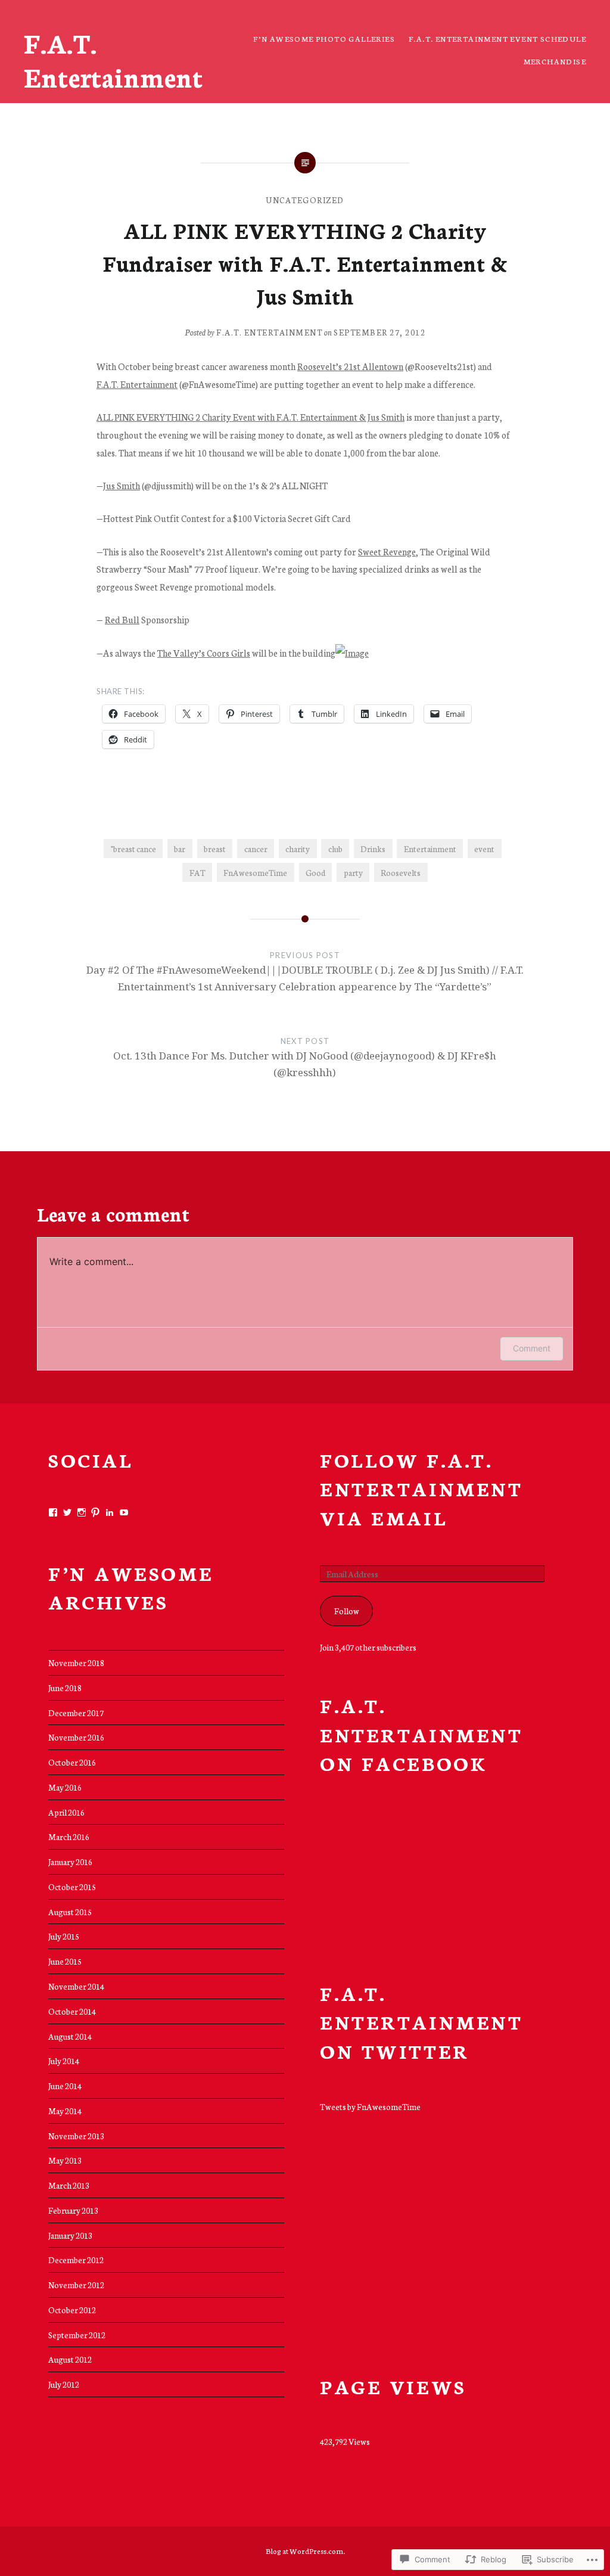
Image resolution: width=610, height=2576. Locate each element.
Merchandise (555, 61)
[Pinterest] (95, 1512)
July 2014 (64, 2061)
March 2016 (69, 1837)
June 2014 (65, 2086)
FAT (197, 872)
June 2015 (65, 1961)
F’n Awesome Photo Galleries (324, 38)
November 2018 (76, 1663)
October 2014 (72, 2011)
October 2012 (72, 2310)
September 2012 (77, 2335)
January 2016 (70, 1862)
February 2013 (73, 2210)
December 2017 (76, 1713)
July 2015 (64, 1936)
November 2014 (76, 1986)
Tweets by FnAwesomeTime (370, 2106)
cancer (256, 849)
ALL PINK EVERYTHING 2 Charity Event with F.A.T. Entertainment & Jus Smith (250, 417)
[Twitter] (67, 1512)
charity (298, 849)
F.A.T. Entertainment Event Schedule (497, 38)
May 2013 (65, 2160)
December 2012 (76, 2260)
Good (315, 872)
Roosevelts (401, 872)
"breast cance (133, 849)
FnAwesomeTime (255, 872)
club (335, 849)
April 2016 (66, 1812)
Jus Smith (122, 485)
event (484, 849)
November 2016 (76, 1737)
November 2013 (76, 2136)
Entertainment (430, 849)
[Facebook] (53, 1512)
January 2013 (70, 2235)
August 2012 (70, 2359)
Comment (532, 1348)
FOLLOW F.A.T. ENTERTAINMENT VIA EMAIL (421, 1488)
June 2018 (65, 1688)
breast (215, 849)
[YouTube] (124, 1512)
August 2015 (70, 1912)
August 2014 (70, 2036)
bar (180, 849)
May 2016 (65, 1787)
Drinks (373, 849)
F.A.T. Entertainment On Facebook (421, 1734)
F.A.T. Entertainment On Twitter (421, 2022)
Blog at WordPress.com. (305, 2551)
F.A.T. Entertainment (113, 60)
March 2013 (69, 2185)
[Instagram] (82, 1512)
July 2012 (64, 2384)
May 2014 (65, 2111)
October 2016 (72, 1762)
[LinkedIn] (110, 1512)
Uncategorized (305, 200)
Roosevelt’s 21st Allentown (350, 366)
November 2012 (76, 2285)
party (353, 872)
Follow (347, 1611)
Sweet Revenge (387, 551)
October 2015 (72, 1887)
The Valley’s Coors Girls (204, 653)
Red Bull (122, 619)
